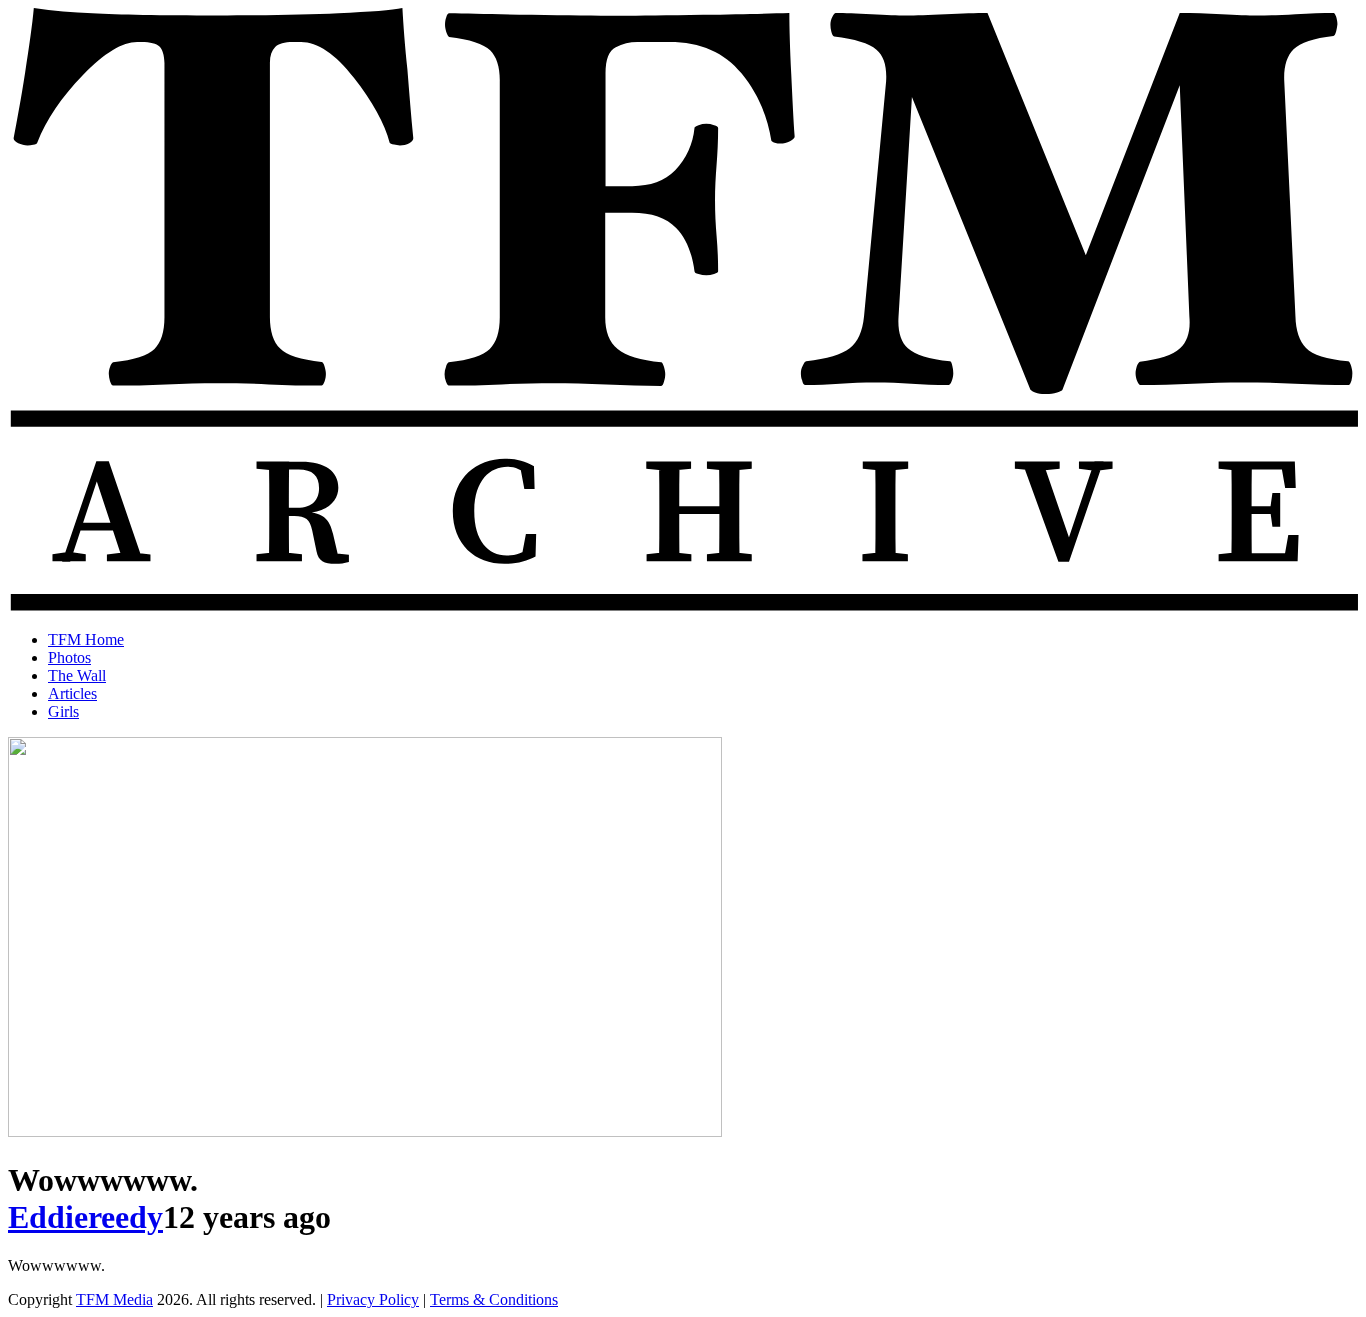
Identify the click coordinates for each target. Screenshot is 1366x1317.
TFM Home (86, 639)
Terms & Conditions (494, 1299)
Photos (69, 657)
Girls (63, 711)
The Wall (77, 675)
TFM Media (114, 1299)
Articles (72, 693)
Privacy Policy (373, 1299)
